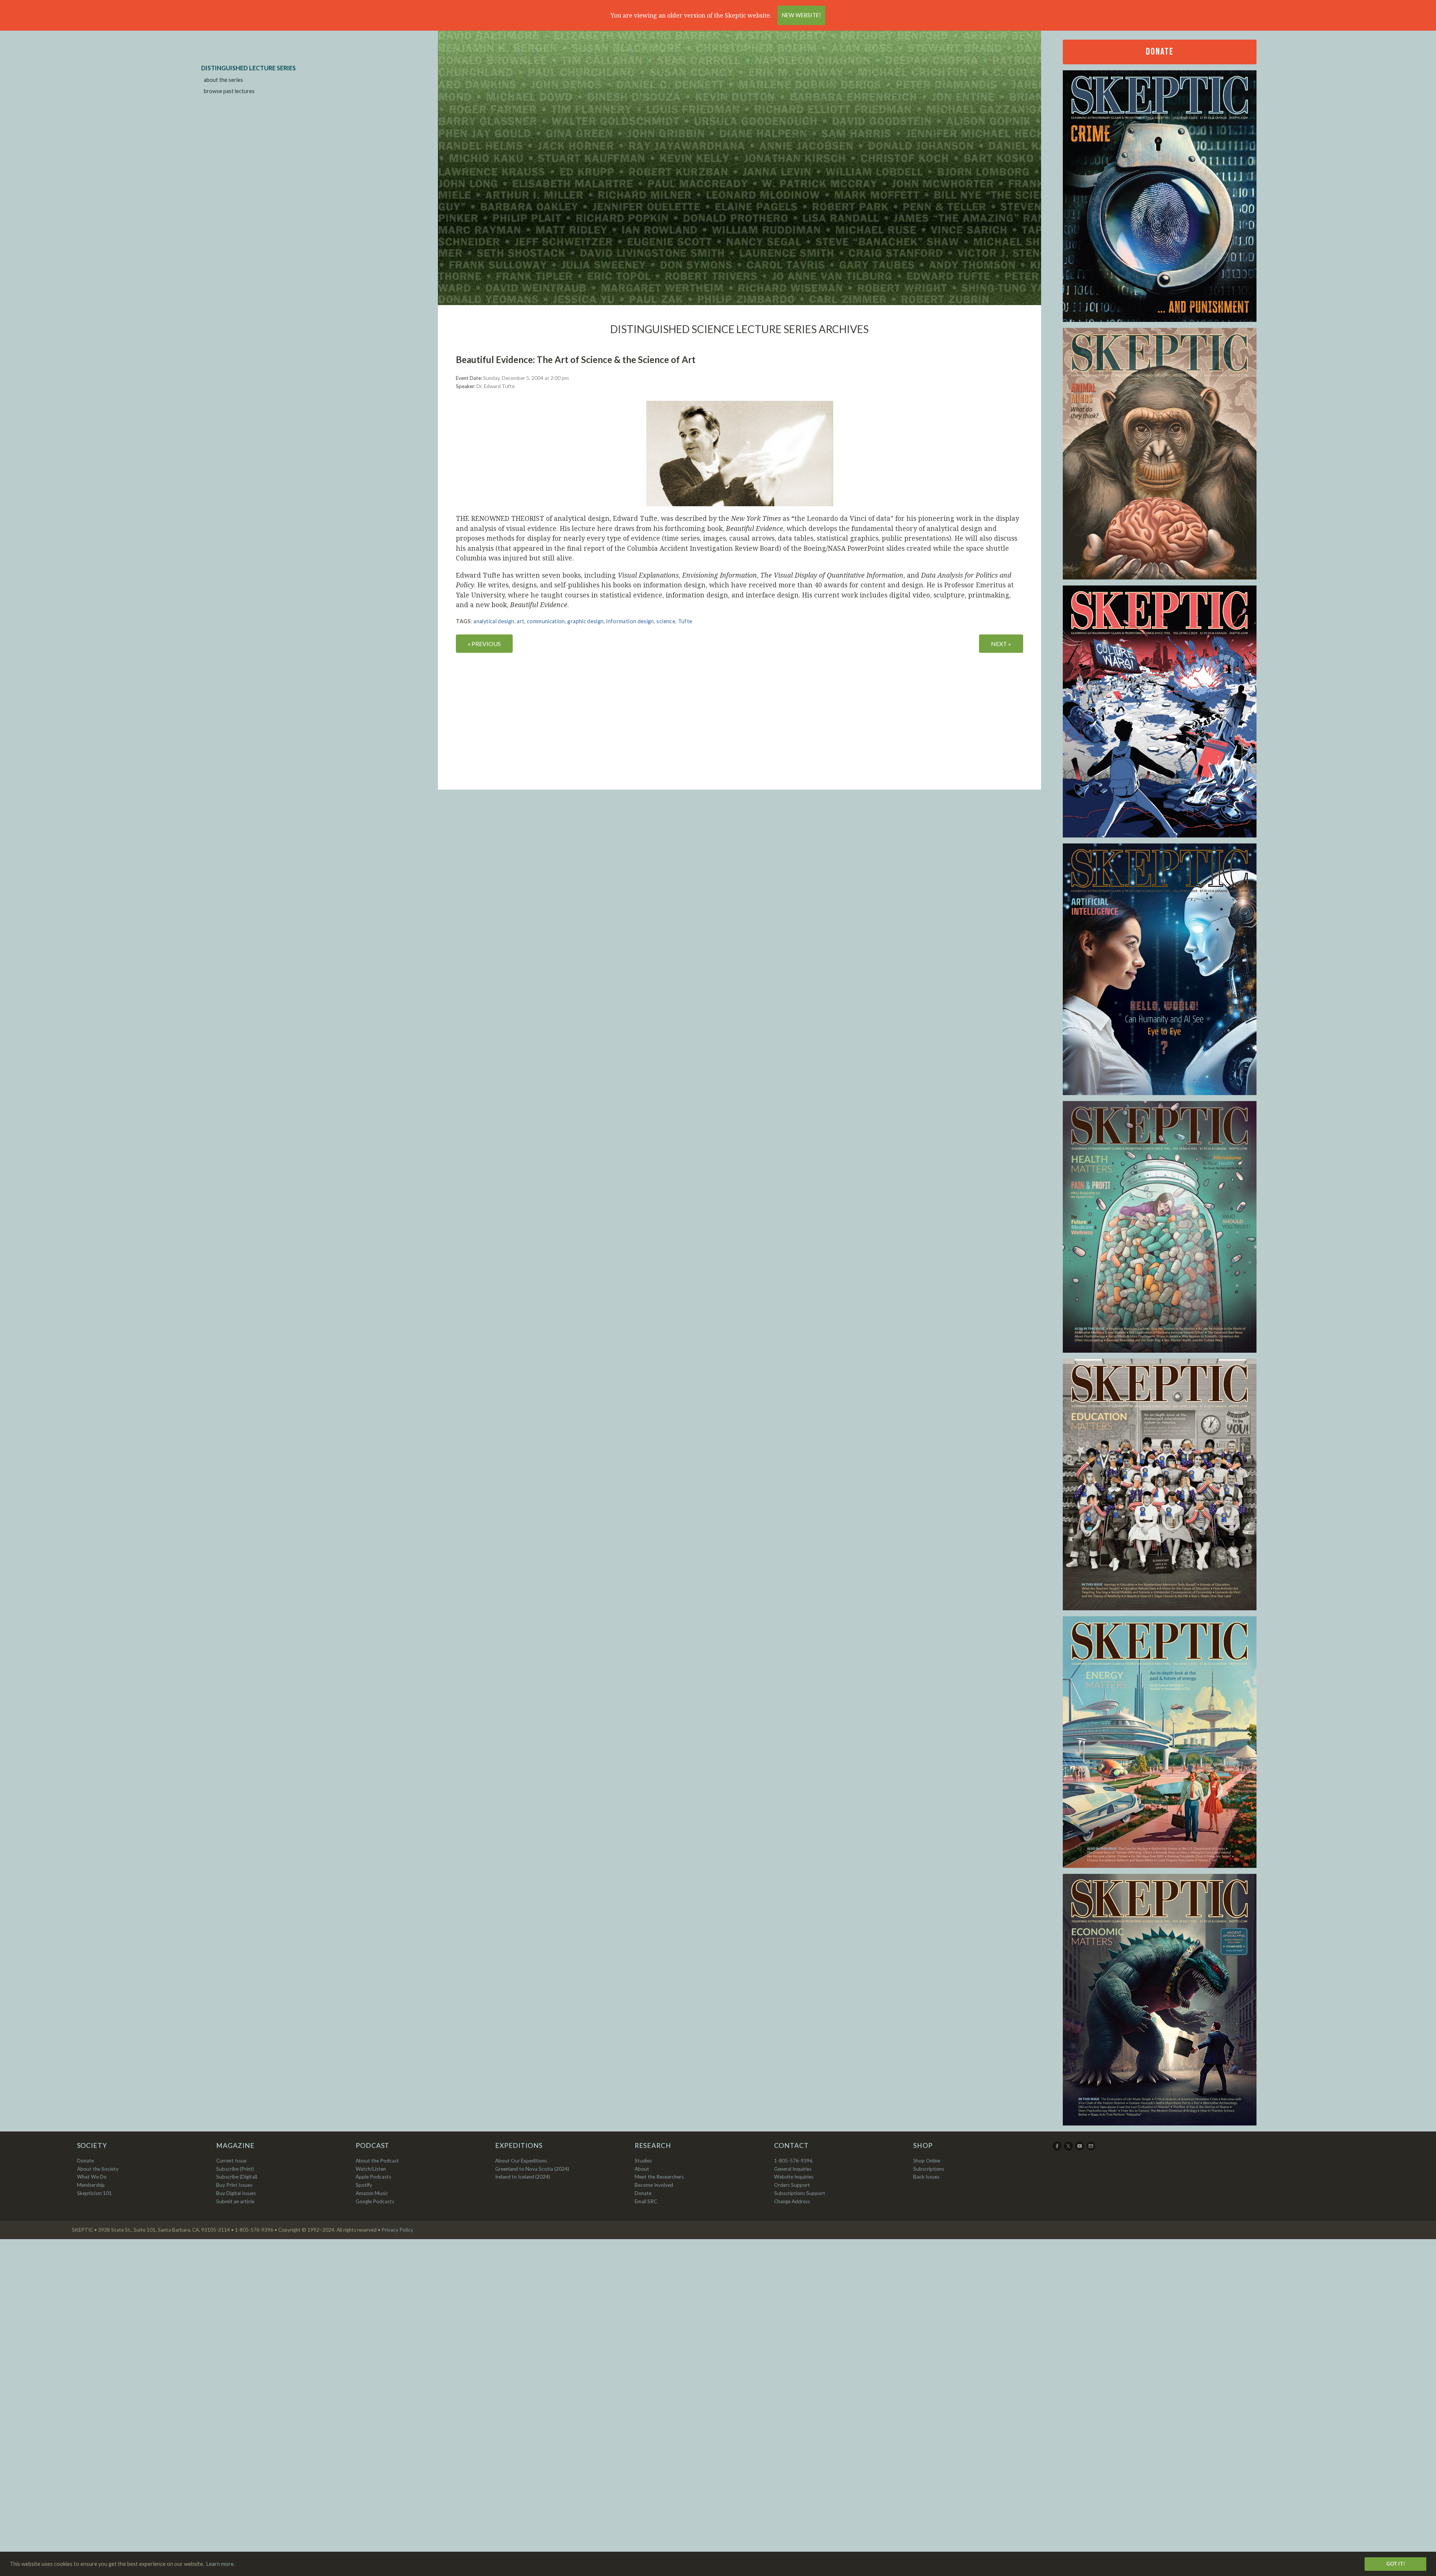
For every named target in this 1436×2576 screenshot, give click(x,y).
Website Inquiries (794, 2177)
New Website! (801, 15)
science (666, 621)
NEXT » (1001, 644)
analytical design (494, 621)
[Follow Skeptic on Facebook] (1058, 2149)
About (642, 2169)
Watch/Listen (371, 2169)
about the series (223, 80)
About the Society (98, 2169)
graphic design (585, 621)
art (521, 621)
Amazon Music (372, 2193)
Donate (1160, 52)
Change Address (792, 2201)
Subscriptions (929, 2169)
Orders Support (792, 2185)
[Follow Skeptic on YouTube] (1080, 2149)
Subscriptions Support (800, 2193)
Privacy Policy (397, 2230)
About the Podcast (377, 2161)
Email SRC (646, 2201)
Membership (91, 2185)
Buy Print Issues (234, 2185)
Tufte (685, 621)
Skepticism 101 (94, 2193)
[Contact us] (1091, 2149)
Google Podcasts (375, 2201)
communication (546, 621)
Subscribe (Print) (235, 2169)
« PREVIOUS (484, 644)
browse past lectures (229, 91)
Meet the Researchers (659, 2177)
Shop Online (927, 2161)
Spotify (364, 2185)
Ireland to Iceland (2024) (523, 2177)
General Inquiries (793, 2169)
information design (630, 621)
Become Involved (654, 2185)
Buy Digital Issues (236, 2193)
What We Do (92, 2177)
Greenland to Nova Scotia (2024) (532, 2169)
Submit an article (235, 2201)
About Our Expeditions (521, 2161)
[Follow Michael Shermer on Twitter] (1069, 2149)
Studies (643, 2161)
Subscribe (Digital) (237, 2177)
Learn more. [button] (221, 2564)
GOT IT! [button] (1396, 2564)
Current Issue (231, 2161)
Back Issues (926, 2177)
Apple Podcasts (373, 2177)
